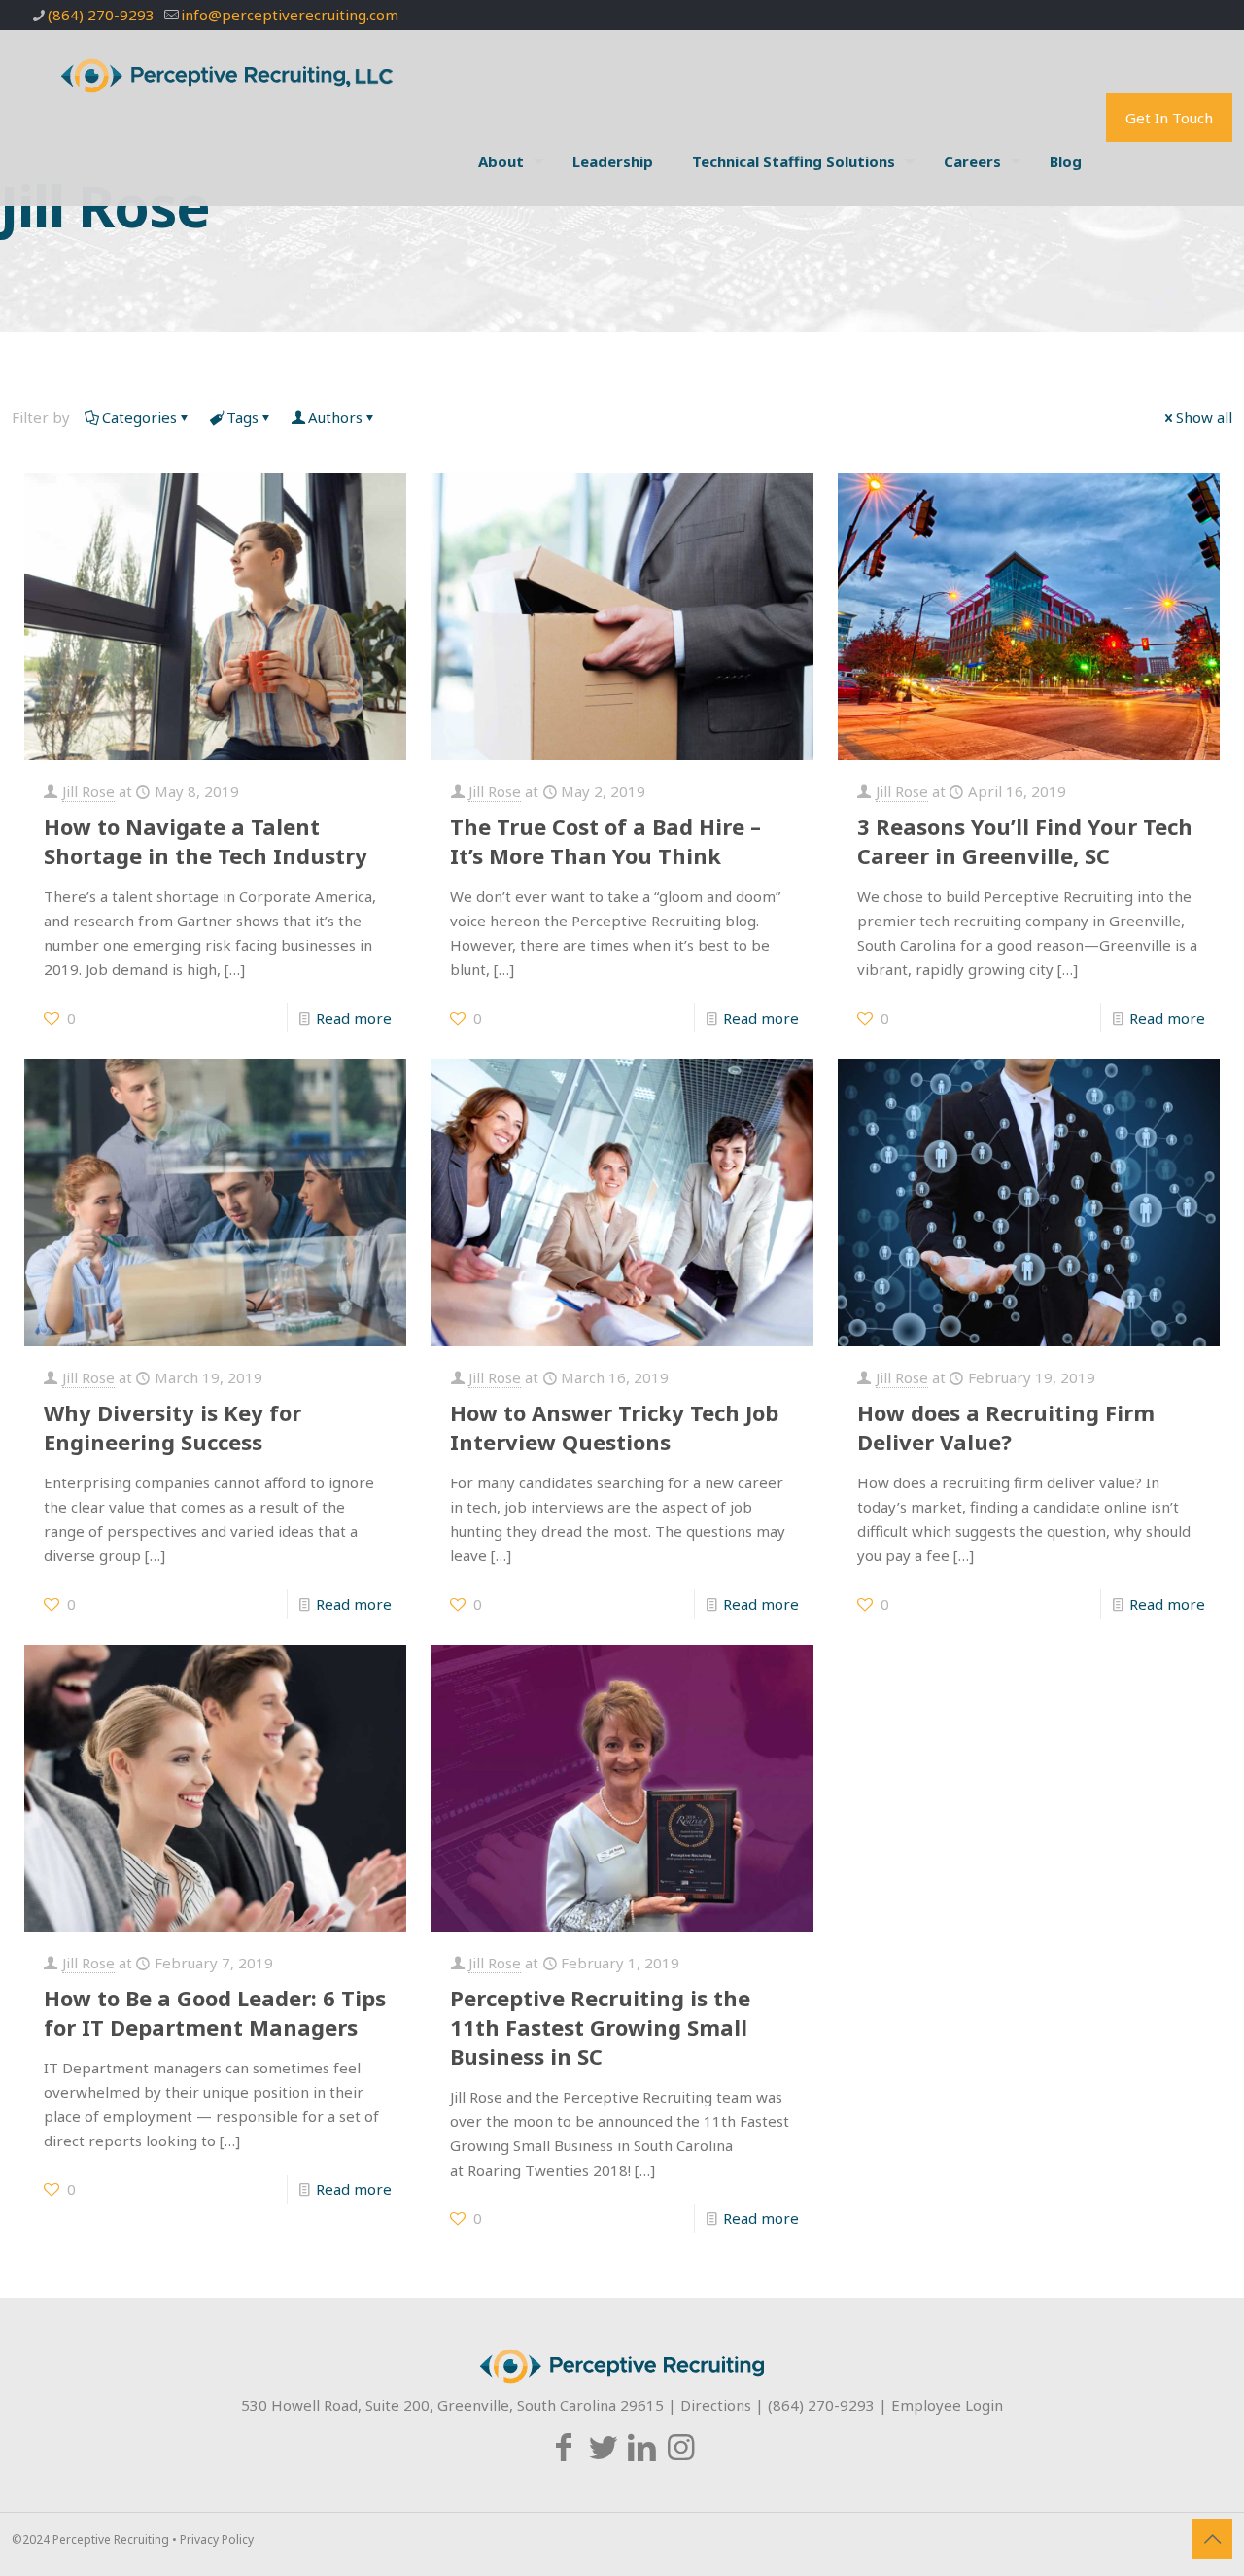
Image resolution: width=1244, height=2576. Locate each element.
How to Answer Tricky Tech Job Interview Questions (614, 1427)
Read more (354, 1018)
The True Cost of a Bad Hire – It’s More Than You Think (605, 841)
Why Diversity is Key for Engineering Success (173, 1427)
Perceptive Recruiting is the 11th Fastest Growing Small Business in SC (600, 2027)
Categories (139, 417)
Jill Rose (88, 791)
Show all (1204, 417)
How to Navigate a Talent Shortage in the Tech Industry (206, 841)
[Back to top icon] (1212, 2539)
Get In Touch (1169, 118)
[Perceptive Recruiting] (241, 74)
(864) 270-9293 (101, 15)
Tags (242, 417)
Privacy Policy (217, 2540)
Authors (335, 417)
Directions (716, 2405)
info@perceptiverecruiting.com (290, 15)
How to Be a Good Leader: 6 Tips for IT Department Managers (215, 2012)
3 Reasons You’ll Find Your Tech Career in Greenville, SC (1025, 841)
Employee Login (947, 2405)
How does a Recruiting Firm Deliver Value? (1006, 1427)
